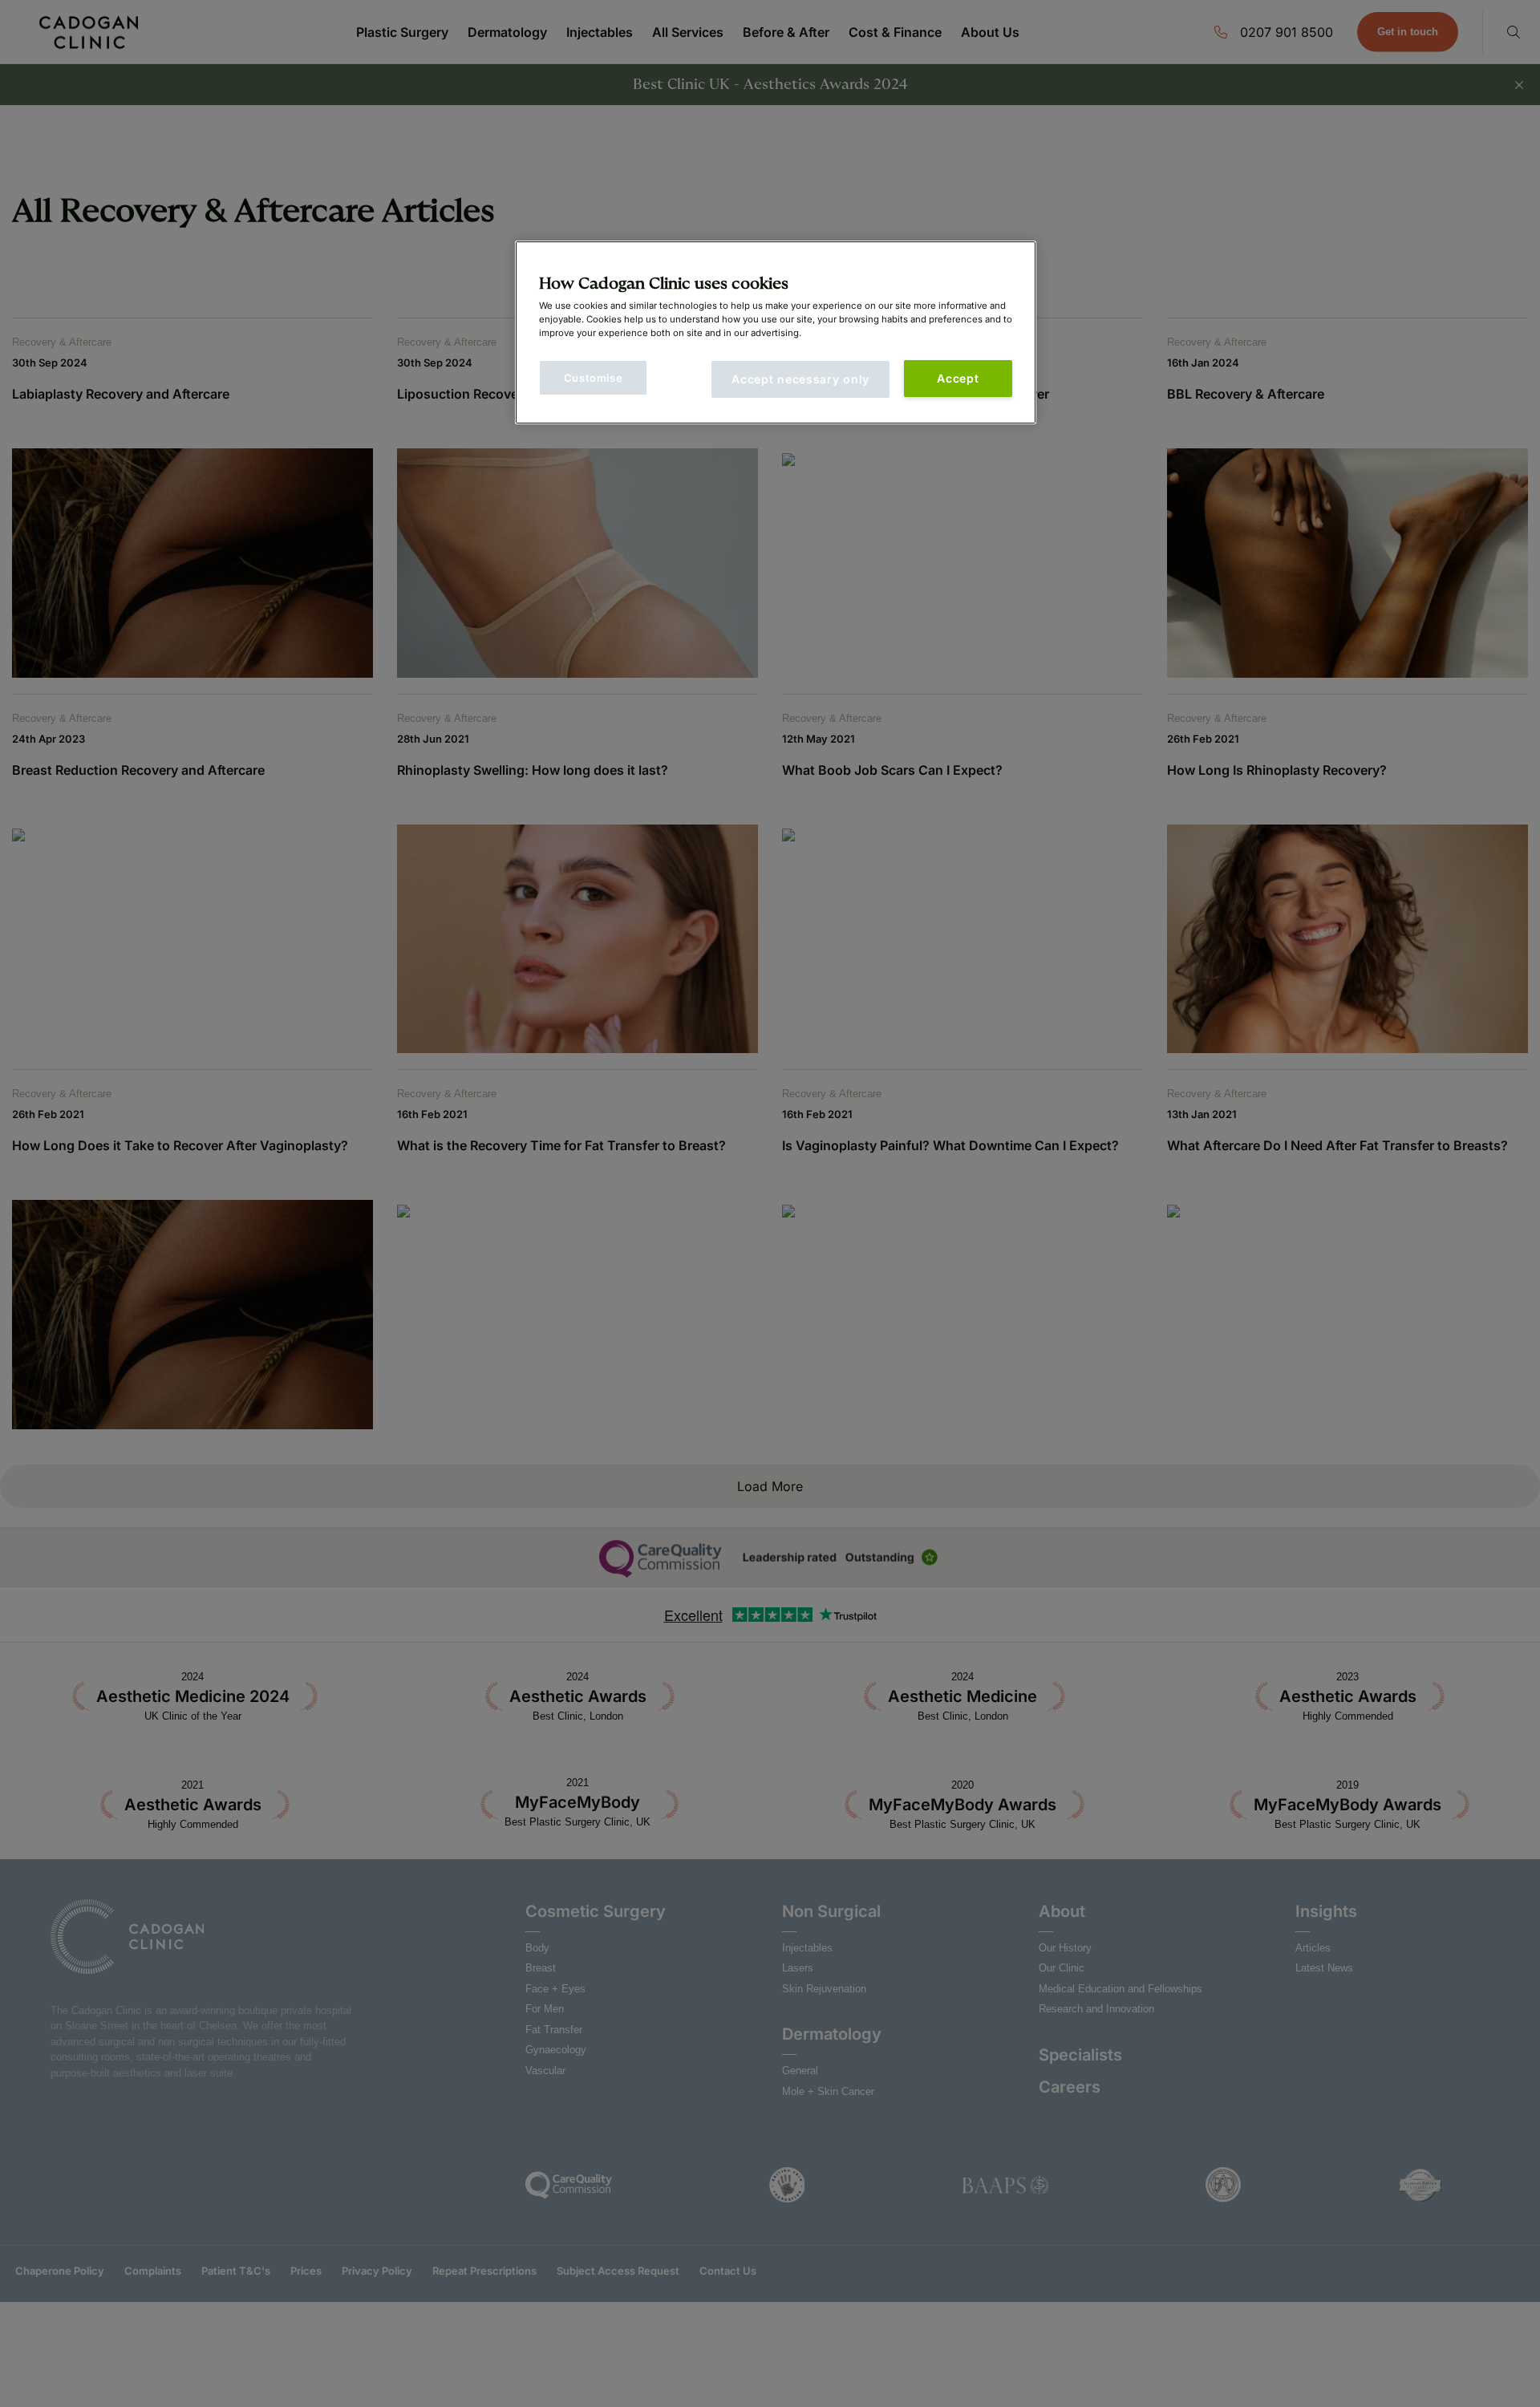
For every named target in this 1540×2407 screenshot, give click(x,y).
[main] (776, 332)
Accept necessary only (800, 379)
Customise (594, 378)
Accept (958, 378)
